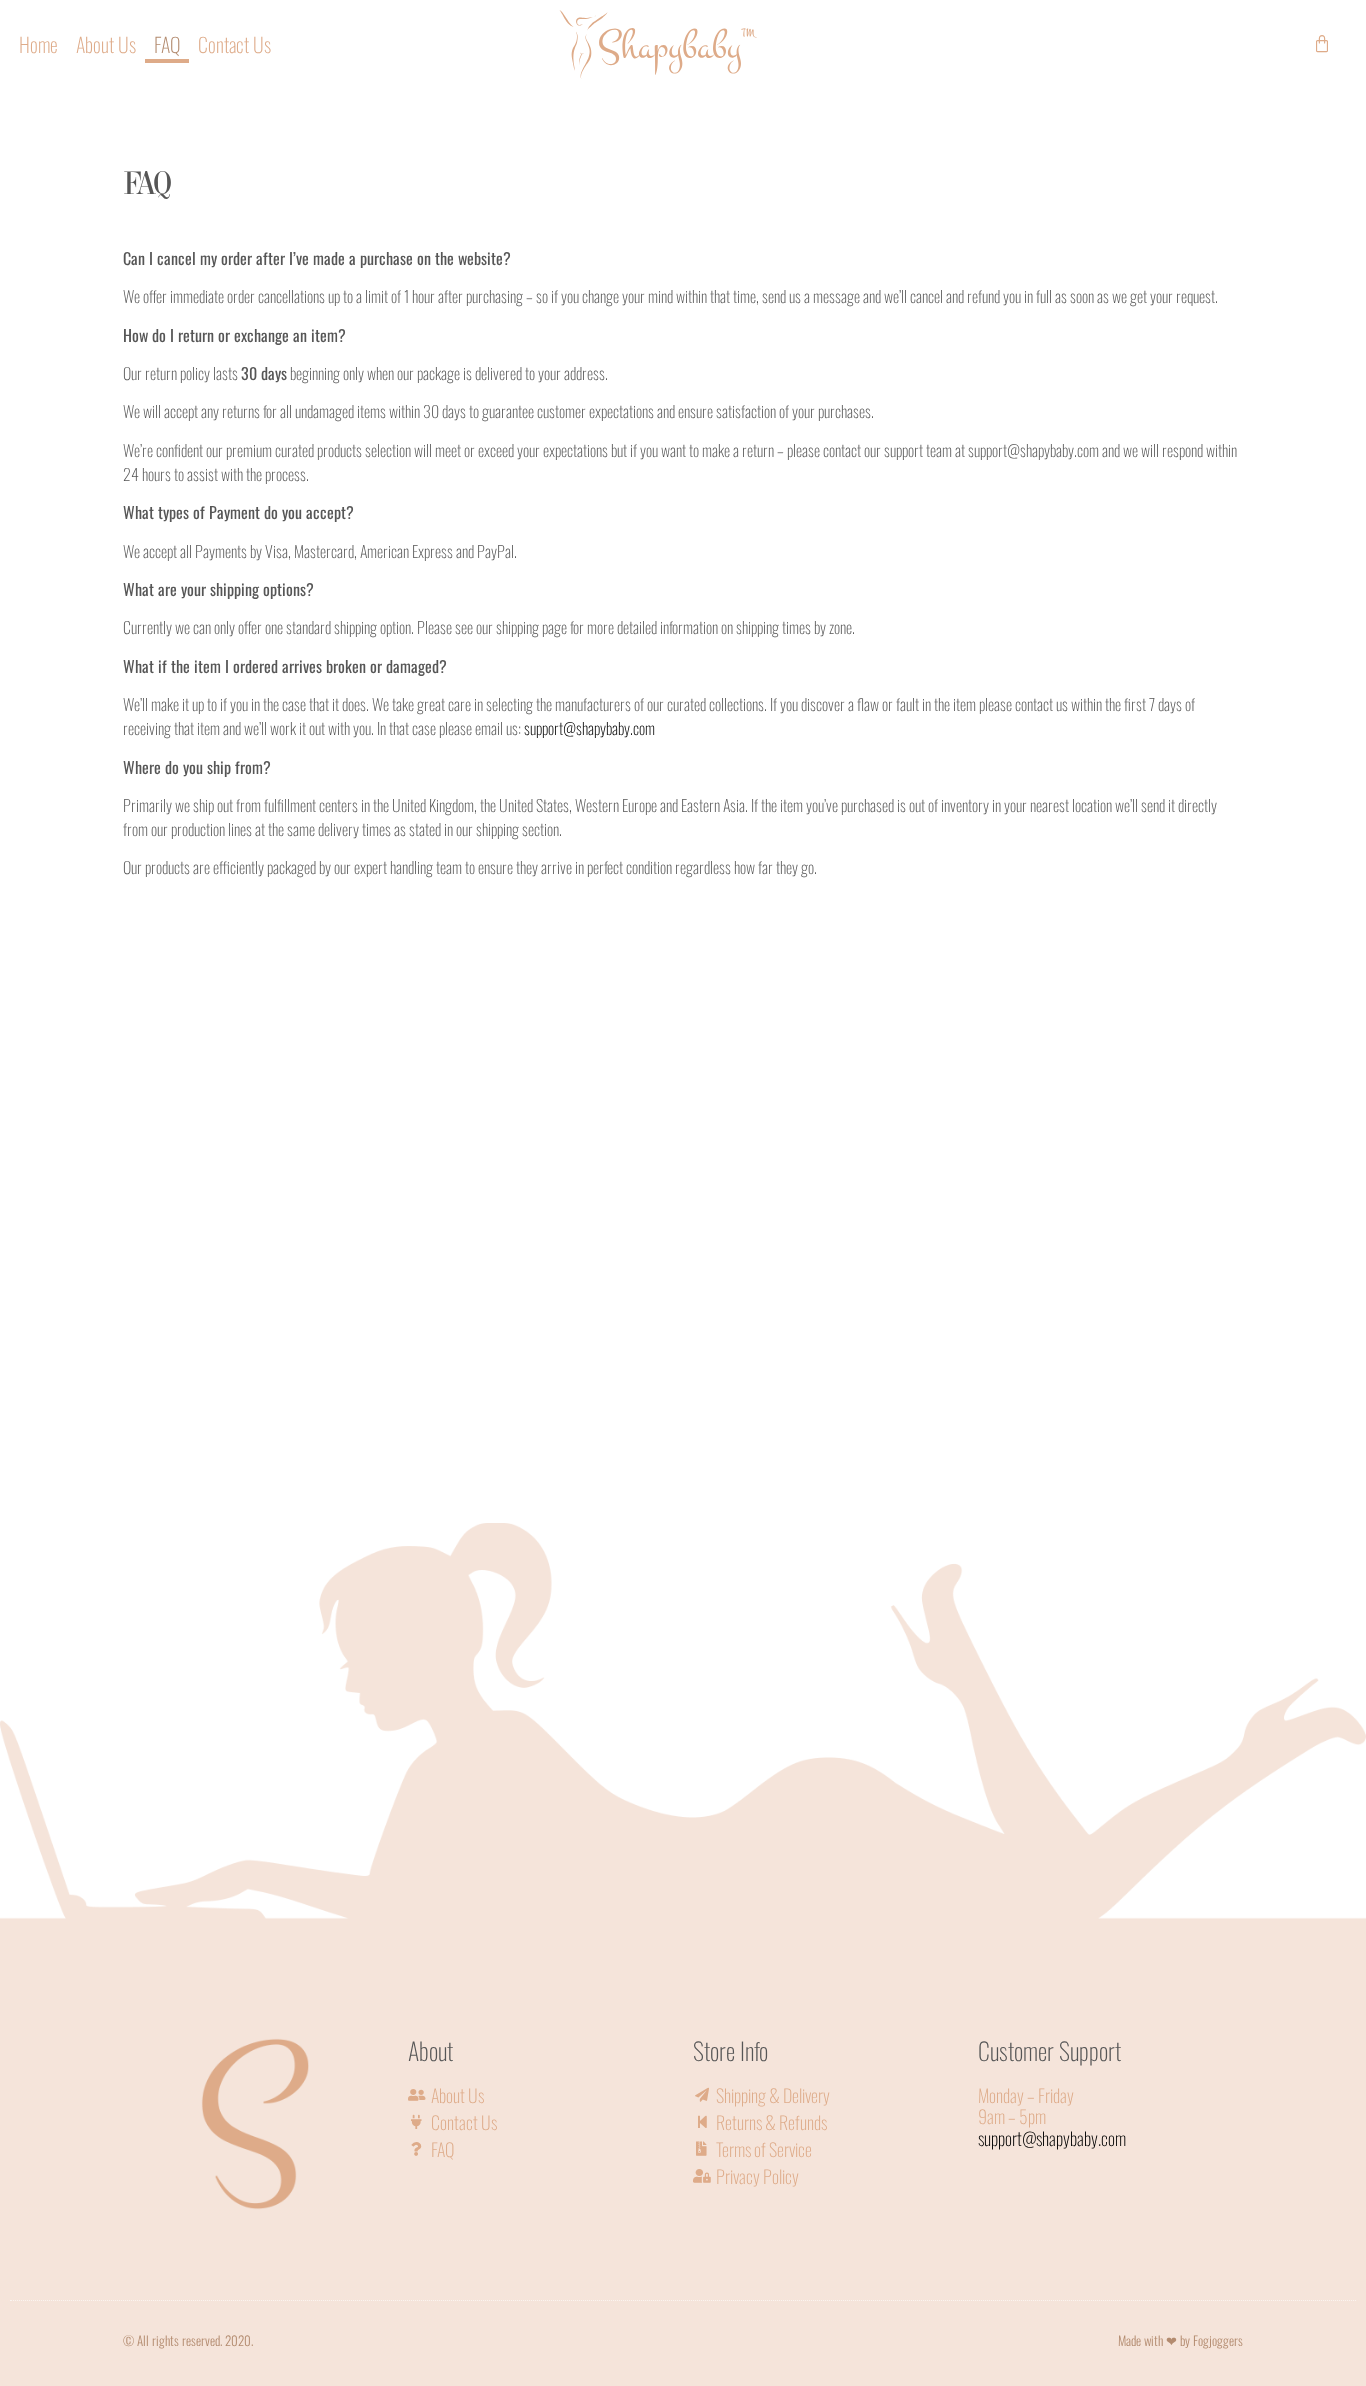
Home (38, 44)
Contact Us (234, 44)
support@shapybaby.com (589, 728)
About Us (106, 44)
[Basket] (1322, 44)
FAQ (167, 44)
